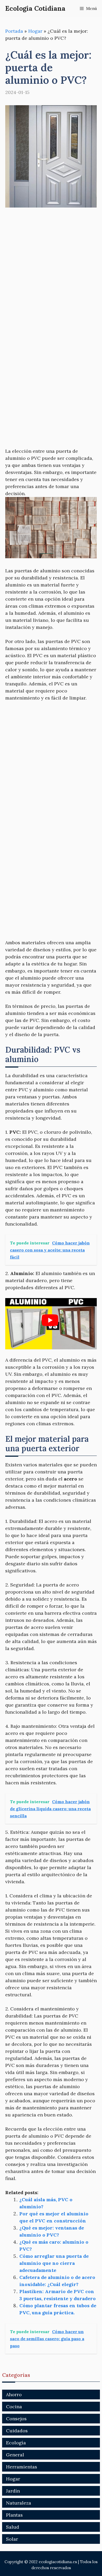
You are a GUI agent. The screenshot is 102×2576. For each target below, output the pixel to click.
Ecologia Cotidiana (35, 8)
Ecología (16, 2443)
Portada (14, 31)
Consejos (16, 2419)
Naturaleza (19, 2503)
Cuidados (17, 2431)
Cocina (14, 2407)
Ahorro (14, 2395)
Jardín (13, 2491)
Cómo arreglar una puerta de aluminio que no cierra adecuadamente (54, 2263)
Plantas (14, 2515)
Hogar (35, 31)
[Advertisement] (51, 268)
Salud (13, 2527)
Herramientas (22, 2467)
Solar (12, 2539)
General (15, 2455)
